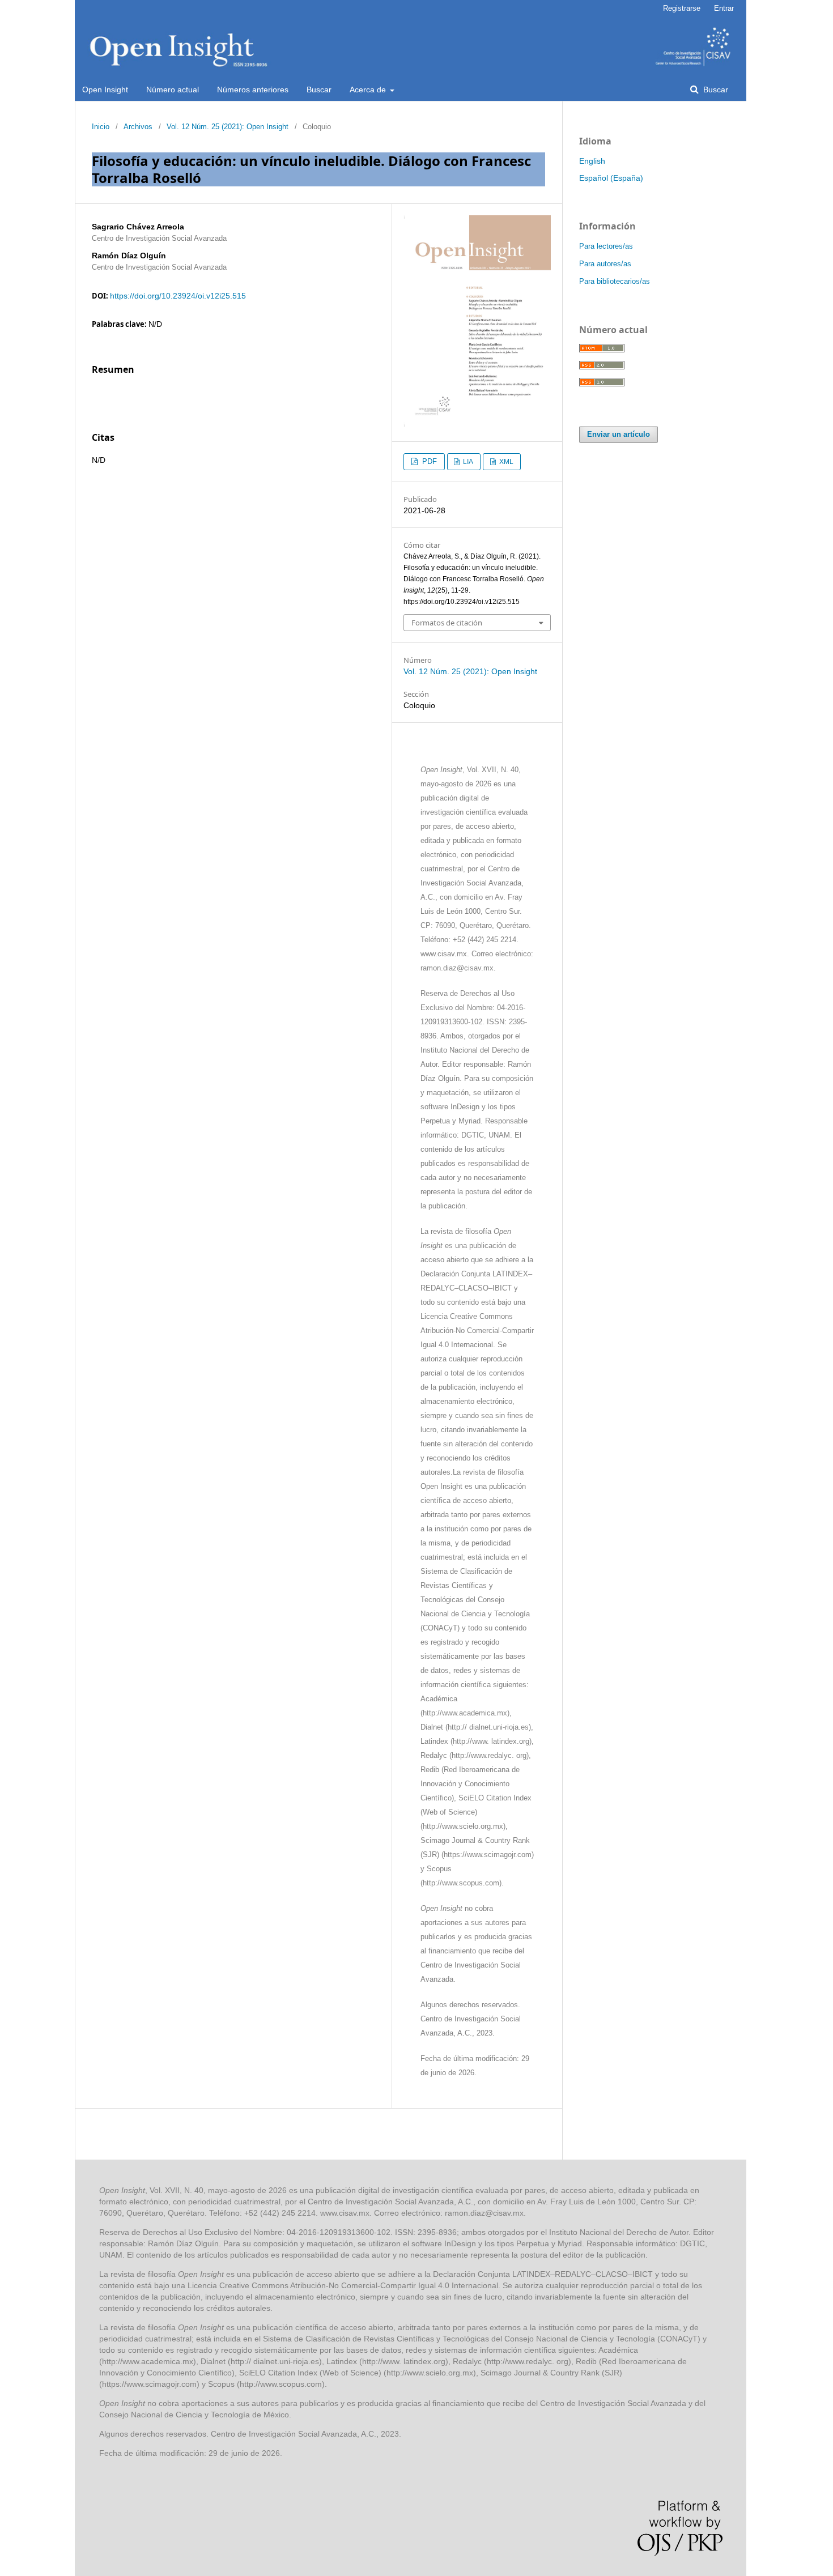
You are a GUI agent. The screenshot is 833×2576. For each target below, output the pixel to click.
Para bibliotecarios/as (615, 281)
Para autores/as (605, 264)
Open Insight (105, 90)
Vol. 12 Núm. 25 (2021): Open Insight (228, 127)
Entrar (724, 8)
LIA (467, 462)
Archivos (138, 127)
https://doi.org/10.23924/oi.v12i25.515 (178, 296)
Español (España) (611, 178)
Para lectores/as (606, 246)
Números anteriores (253, 90)
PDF (428, 461)
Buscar (319, 90)
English (592, 161)
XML (505, 462)
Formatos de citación (447, 623)
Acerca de (369, 90)
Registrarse (682, 8)
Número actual (173, 90)
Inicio (101, 127)
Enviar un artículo (619, 434)
